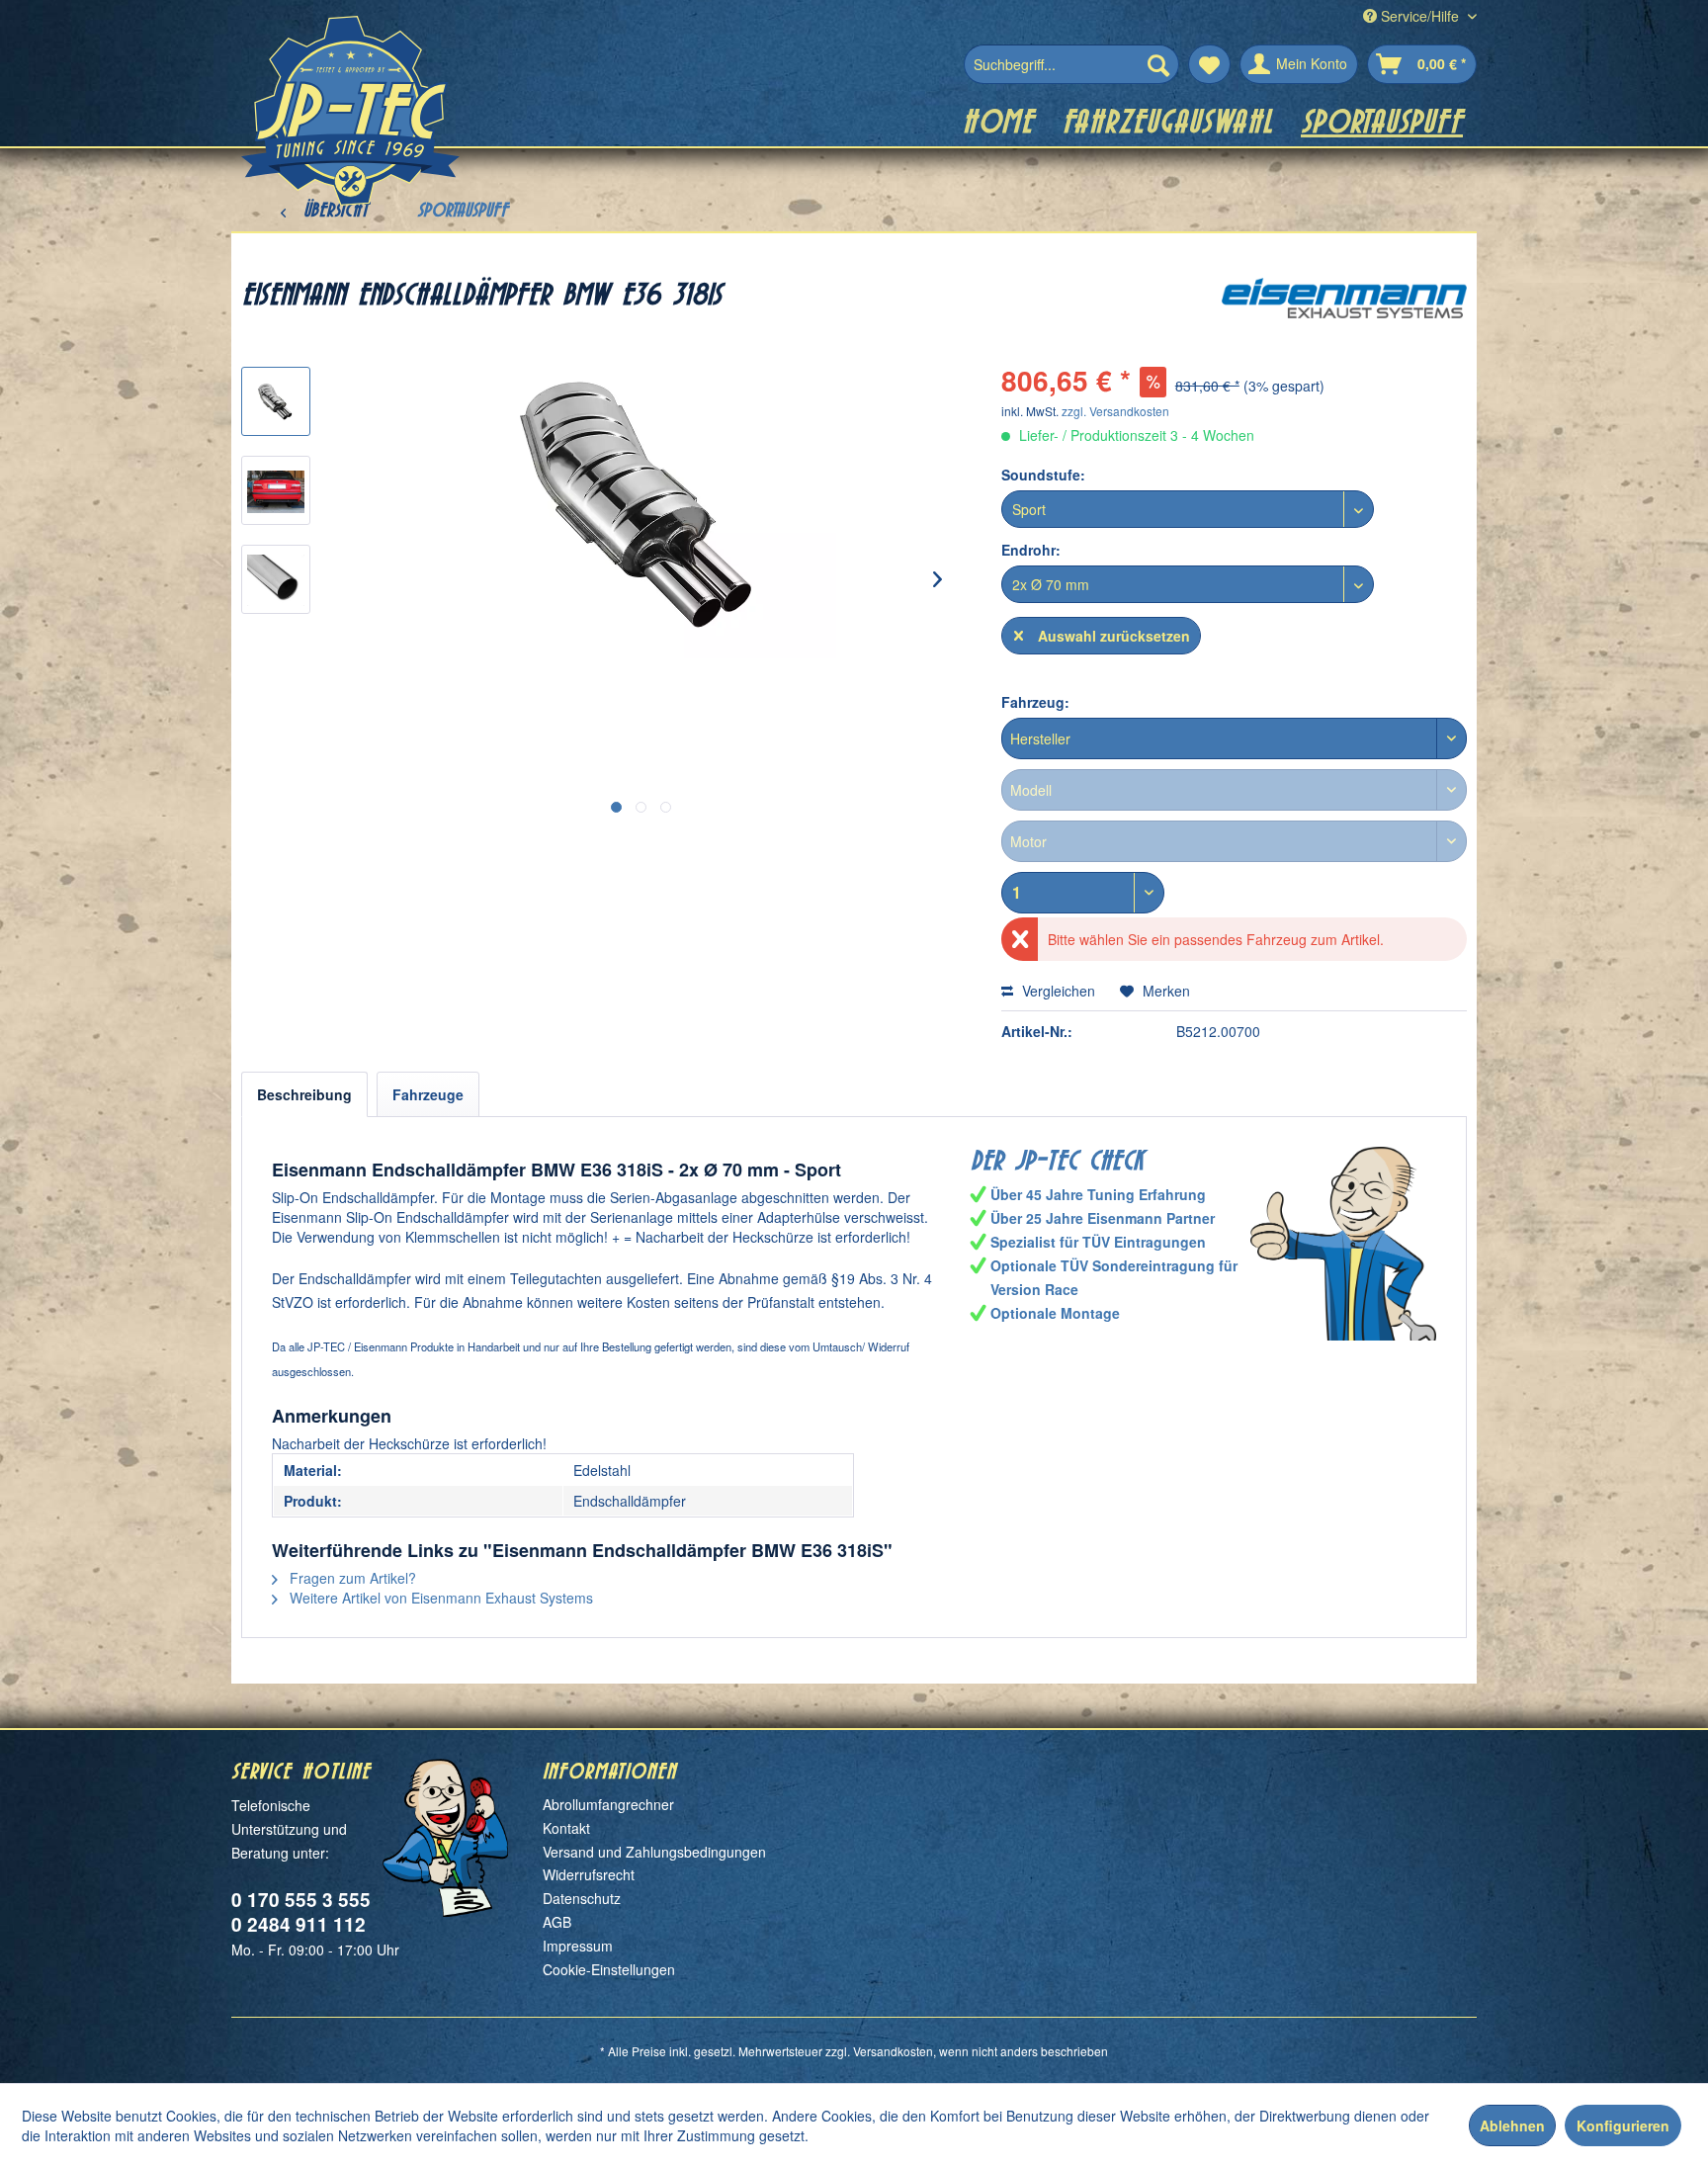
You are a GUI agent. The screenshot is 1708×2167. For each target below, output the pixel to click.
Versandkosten (893, 2051)
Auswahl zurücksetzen (1114, 636)
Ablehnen (1512, 2125)
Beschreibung (304, 1094)
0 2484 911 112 (299, 1924)
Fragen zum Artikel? (351, 1578)
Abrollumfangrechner (608, 1804)
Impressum (578, 1946)
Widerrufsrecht (589, 1874)
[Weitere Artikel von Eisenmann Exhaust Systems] (1344, 312)
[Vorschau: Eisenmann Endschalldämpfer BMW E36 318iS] (276, 401)
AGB (557, 1922)
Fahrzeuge (428, 1094)
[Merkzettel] (1209, 64)
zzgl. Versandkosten (1115, 411)
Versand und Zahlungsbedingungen (654, 1852)
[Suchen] (1158, 64)
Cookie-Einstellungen (609, 1969)
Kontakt (566, 1828)
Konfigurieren (1623, 2125)
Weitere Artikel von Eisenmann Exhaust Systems (439, 1598)
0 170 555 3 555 (301, 1900)
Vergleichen (1057, 991)
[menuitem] (1071, 64)
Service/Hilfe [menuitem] (1420, 16)
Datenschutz (582, 1898)
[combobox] (1234, 738)
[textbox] (1234, 738)
